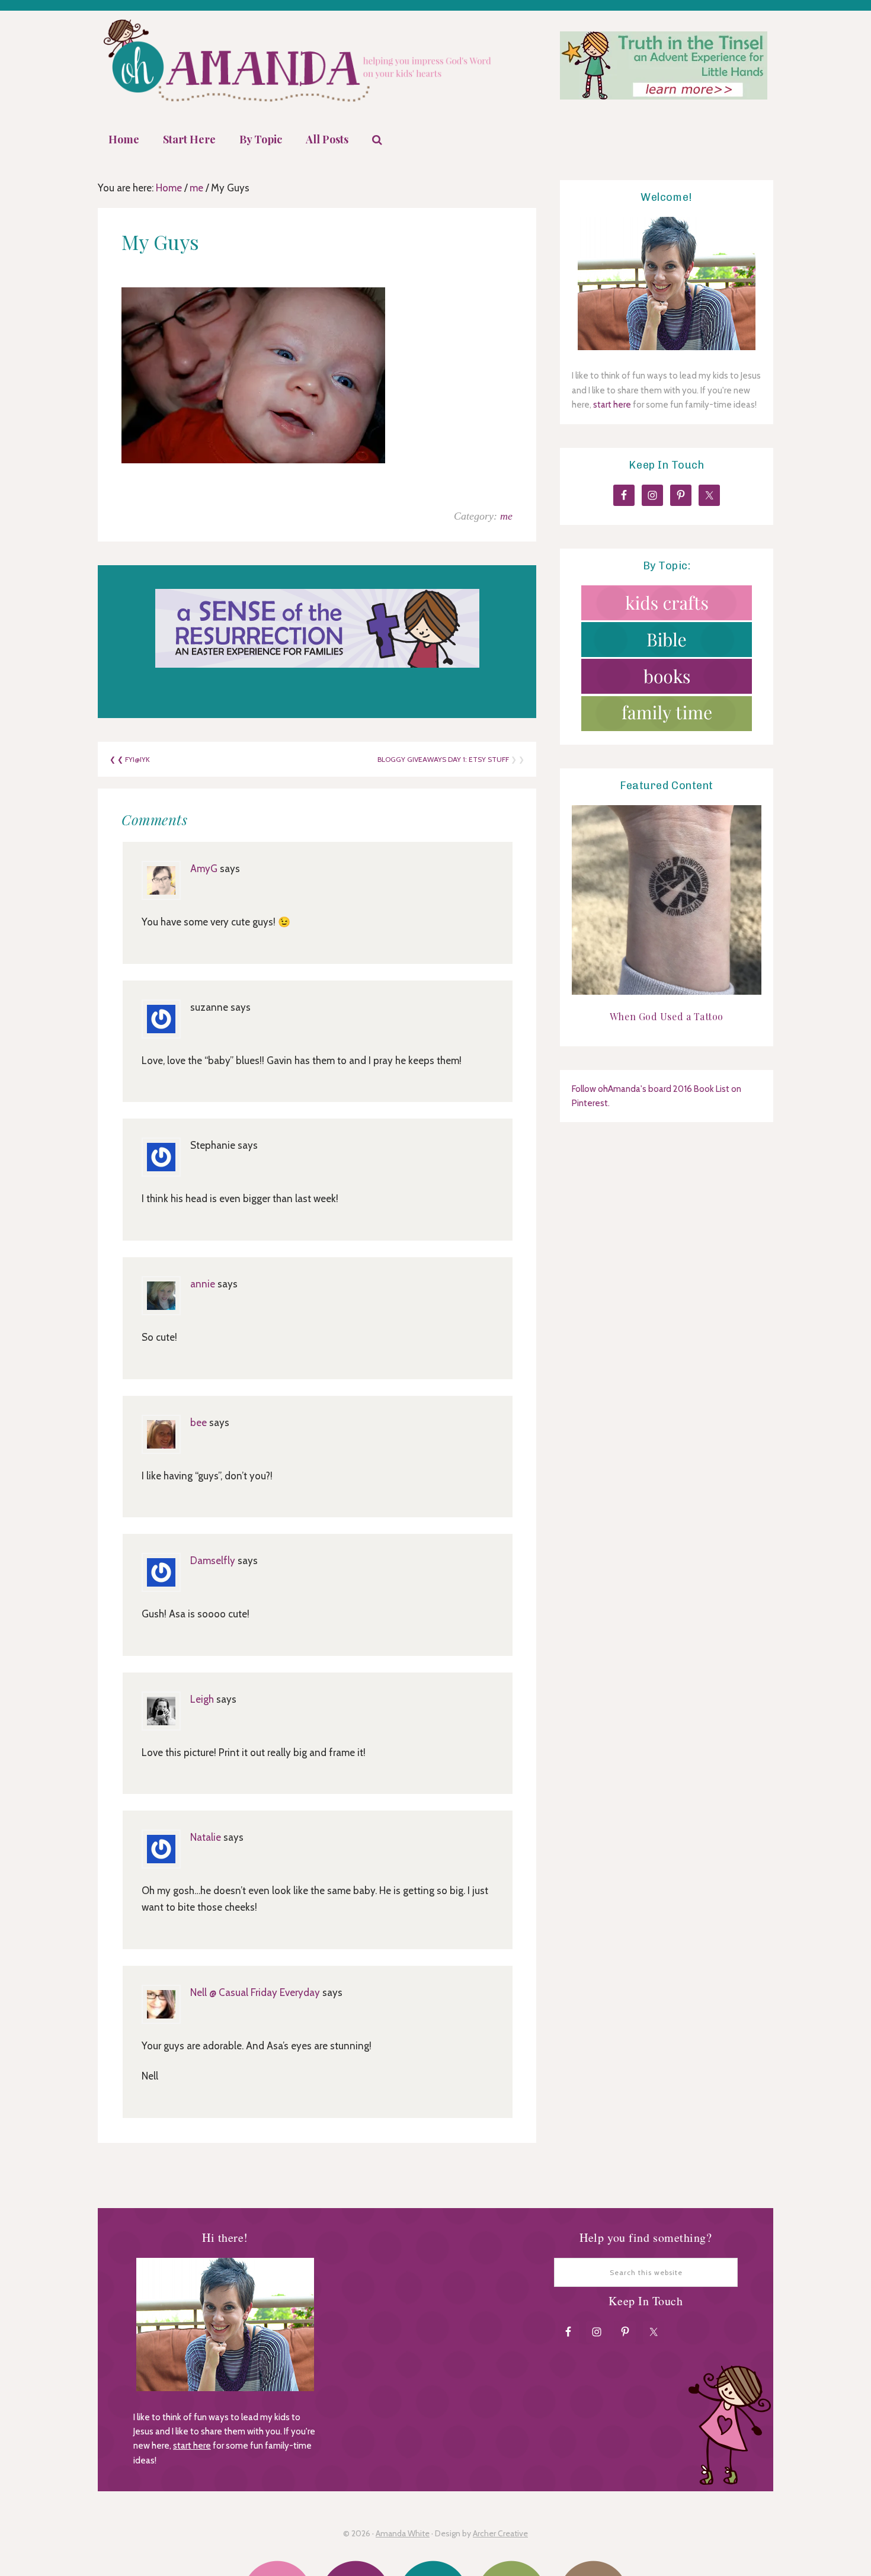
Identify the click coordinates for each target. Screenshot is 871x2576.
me (506, 516)
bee (198, 1422)
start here (612, 405)
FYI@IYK (137, 759)
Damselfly (213, 1561)
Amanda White (403, 2533)
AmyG (204, 869)
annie (203, 1284)
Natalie (206, 1837)
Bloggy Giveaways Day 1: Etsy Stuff (443, 759)
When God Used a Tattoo (667, 1016)
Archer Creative (500, 2533)
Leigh (202, 1699)
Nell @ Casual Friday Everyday (255, 1992)
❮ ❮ (117, 759)
